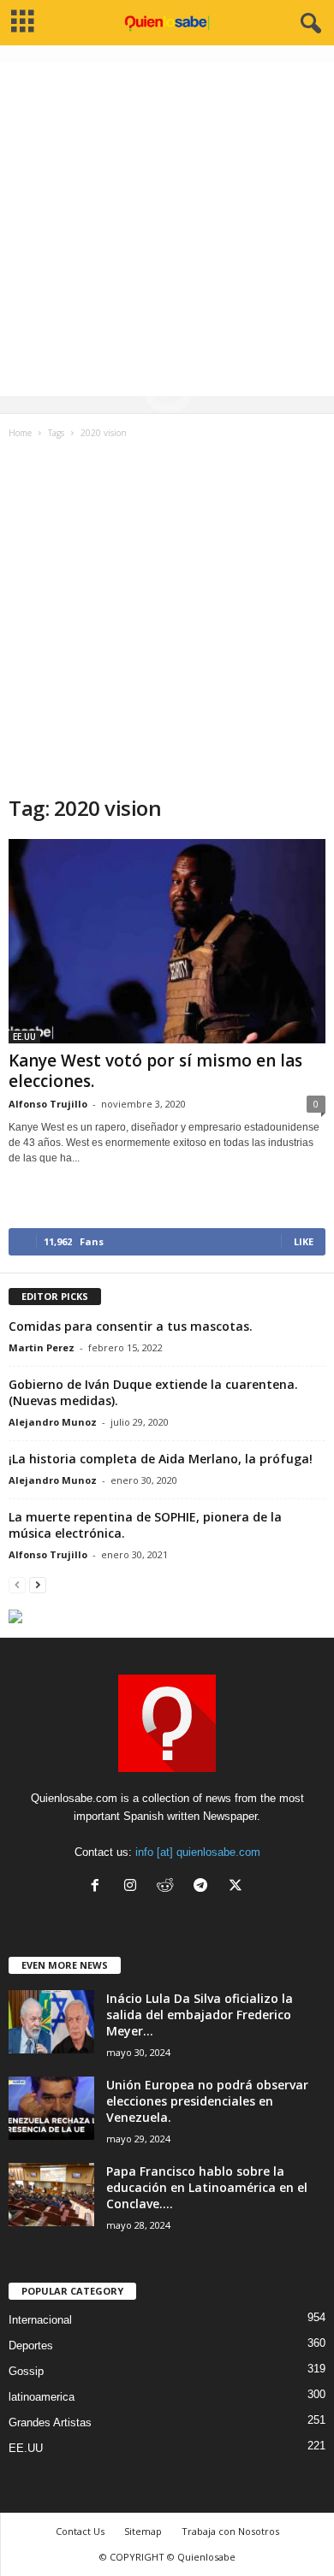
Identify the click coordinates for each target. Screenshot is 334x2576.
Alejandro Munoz (53, 1422)
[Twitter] (238, 1887)
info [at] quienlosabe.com (198, 1852)
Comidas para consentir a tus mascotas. (131, 1326)
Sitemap (143, 2531)
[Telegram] (204, 1887)
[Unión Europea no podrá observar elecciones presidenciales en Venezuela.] (51, 2109)
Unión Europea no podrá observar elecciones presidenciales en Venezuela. (207, 2101)
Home (20, 433)
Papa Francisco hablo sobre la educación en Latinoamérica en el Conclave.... (207, 2187)
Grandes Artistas (50, 2422)
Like (304, 1241)
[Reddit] (169, 1887)
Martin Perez (42, 1347)
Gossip (26, 2371)
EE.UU (24, 1037)
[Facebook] (99, 1887)
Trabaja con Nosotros (230, 2531)
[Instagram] (134, 1887)
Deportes (31, 2346)
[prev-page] (17, 1584)
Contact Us (80, 2531)
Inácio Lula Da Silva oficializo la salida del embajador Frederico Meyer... (200, 2015)
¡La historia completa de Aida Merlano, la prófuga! (161, 1459)
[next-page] (38, 1584)
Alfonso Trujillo (48, 1104)
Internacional (40, 2320)
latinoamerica (42, 2397)
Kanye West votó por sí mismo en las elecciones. (155, 1071)
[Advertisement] (167, 229)
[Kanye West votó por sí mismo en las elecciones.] (167, 941)
